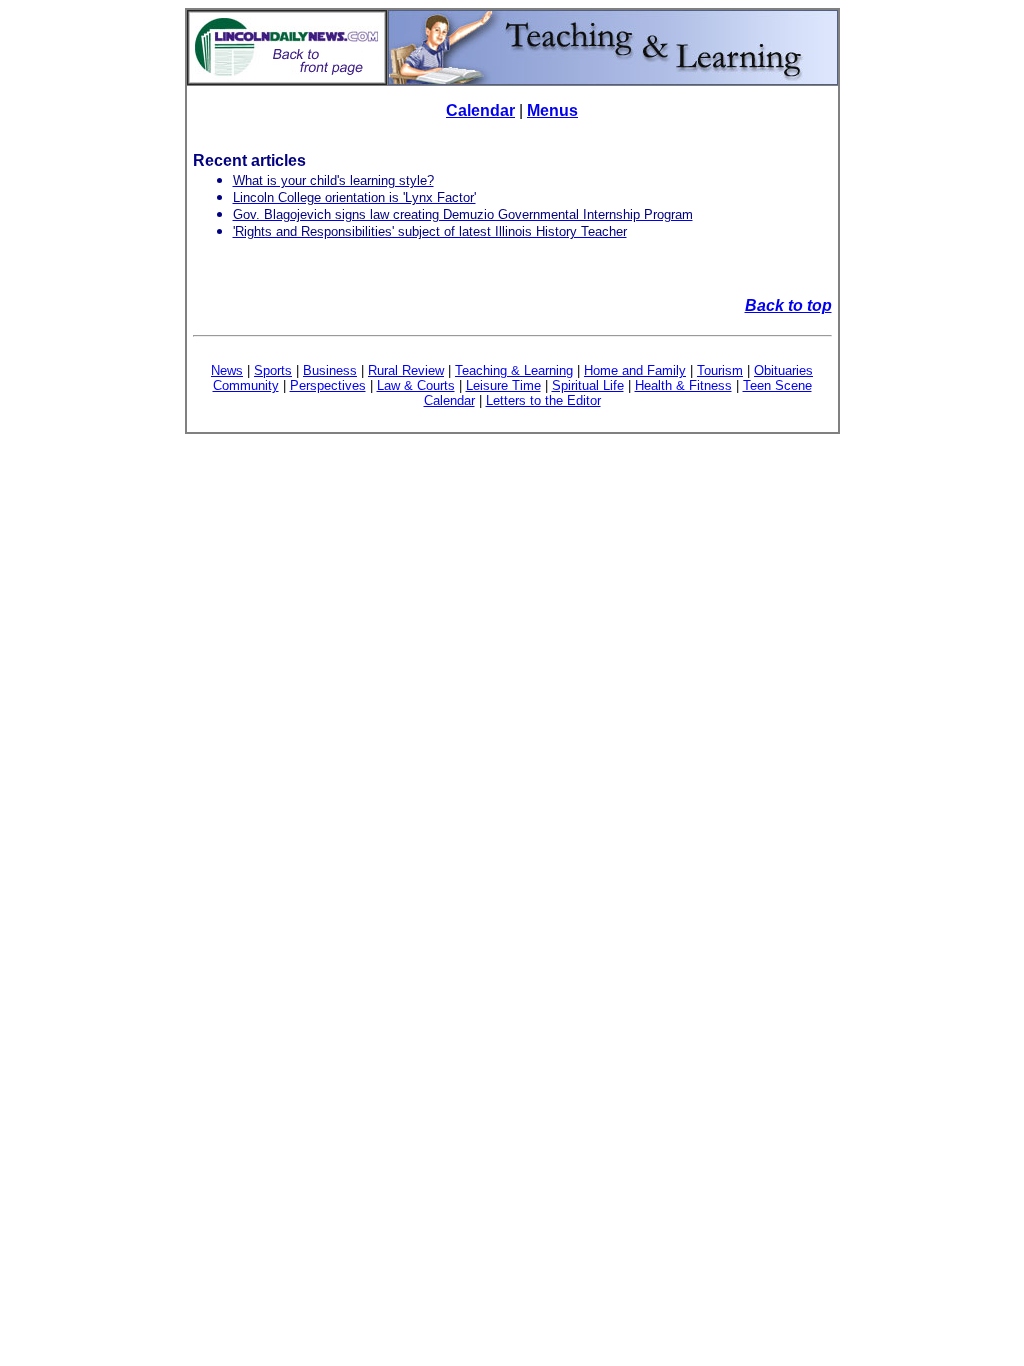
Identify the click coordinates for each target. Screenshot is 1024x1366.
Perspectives (328, 385)
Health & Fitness (683, 385)
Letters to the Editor (543, 400)
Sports (273, 370)
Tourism (720, 370)
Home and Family (635, 370)
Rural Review (406, 370)
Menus (552, 110)
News (227, 370)
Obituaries (783, 370)
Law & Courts (416, 385)
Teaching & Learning (514, 370)
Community (246, 385)
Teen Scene (777, 385)
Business (330, 370)
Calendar (480, 110)
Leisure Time (503, 385)
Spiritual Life (588, 385)
